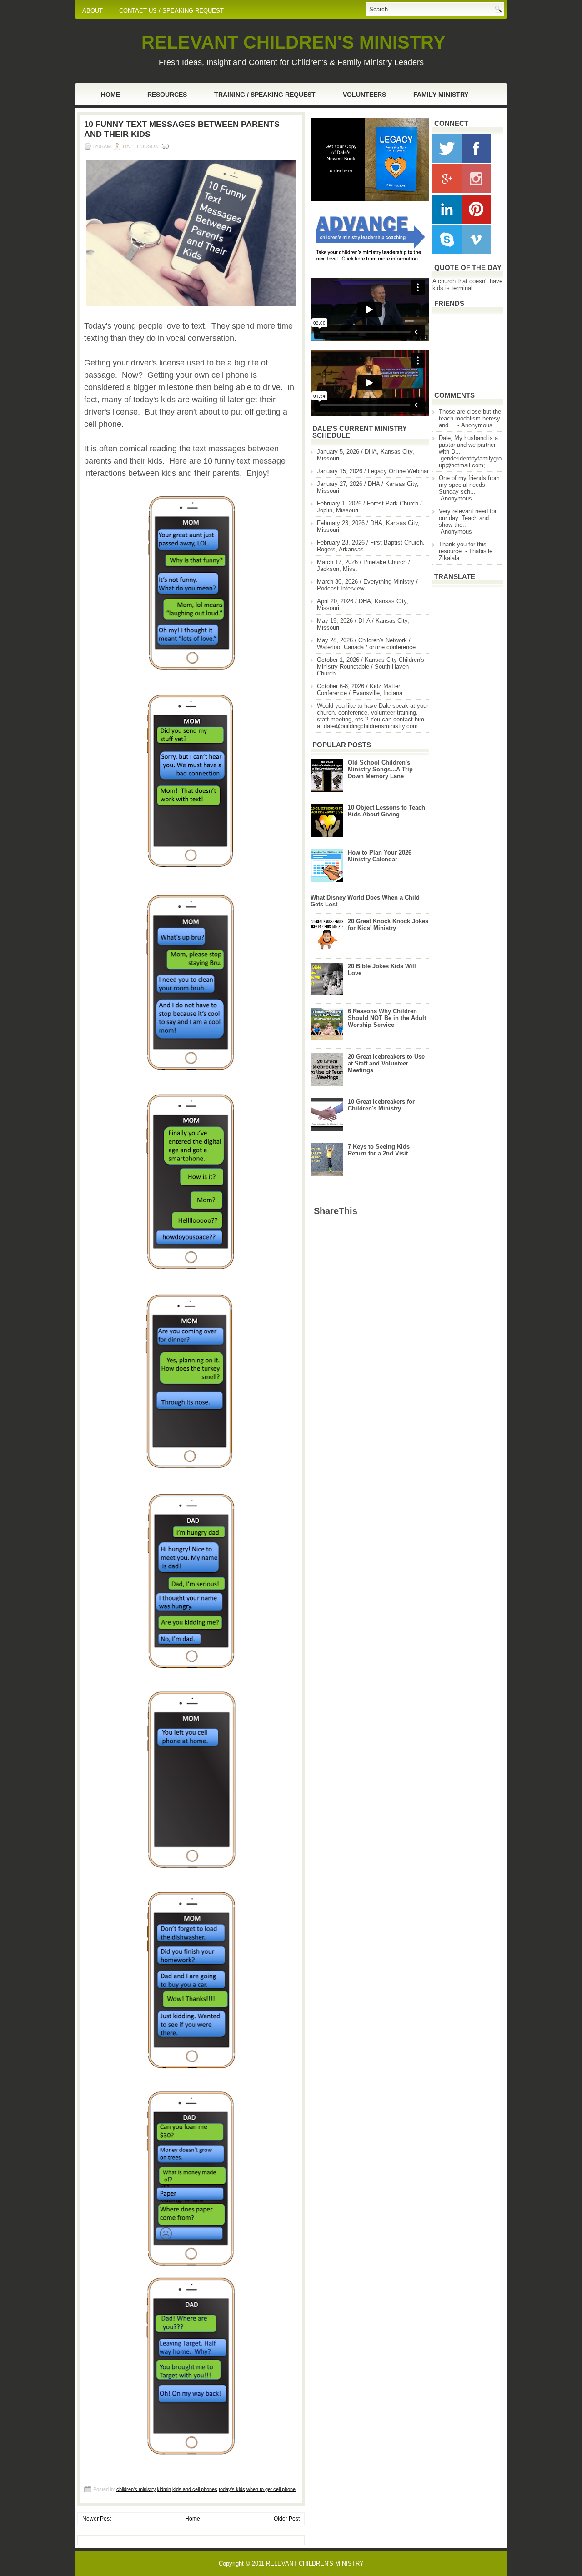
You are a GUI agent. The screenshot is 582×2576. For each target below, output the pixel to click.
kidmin (164, 2489)
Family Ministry (441, 95)
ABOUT (93, 11)
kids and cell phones (195, 2489)
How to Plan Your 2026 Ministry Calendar (380, 856)
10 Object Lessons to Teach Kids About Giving (386, 811)
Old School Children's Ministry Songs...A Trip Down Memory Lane (380, 769)
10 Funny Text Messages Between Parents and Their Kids (182, 129)
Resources (167, 95)
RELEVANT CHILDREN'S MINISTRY (294, 42)
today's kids (232, 2489)
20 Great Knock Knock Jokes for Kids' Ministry (388, 925)
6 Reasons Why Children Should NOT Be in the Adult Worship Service (387, 1018)
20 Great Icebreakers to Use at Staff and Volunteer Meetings (386, 1063)
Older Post (287, 2519)
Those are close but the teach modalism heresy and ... (470, 418)
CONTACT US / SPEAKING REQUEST (171, 11)
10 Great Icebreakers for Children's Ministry (381, 1105)
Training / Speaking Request (265, 95)
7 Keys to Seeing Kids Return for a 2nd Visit (379, 1150)
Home (110, 95)
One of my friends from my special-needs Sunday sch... (469, 485)
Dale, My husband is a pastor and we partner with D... (468, 445)
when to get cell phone (271, 2489)
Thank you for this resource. (463, 548)
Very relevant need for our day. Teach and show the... (468, 518)
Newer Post (97, 2519)
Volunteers (364, 95)
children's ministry (136, 2489)
